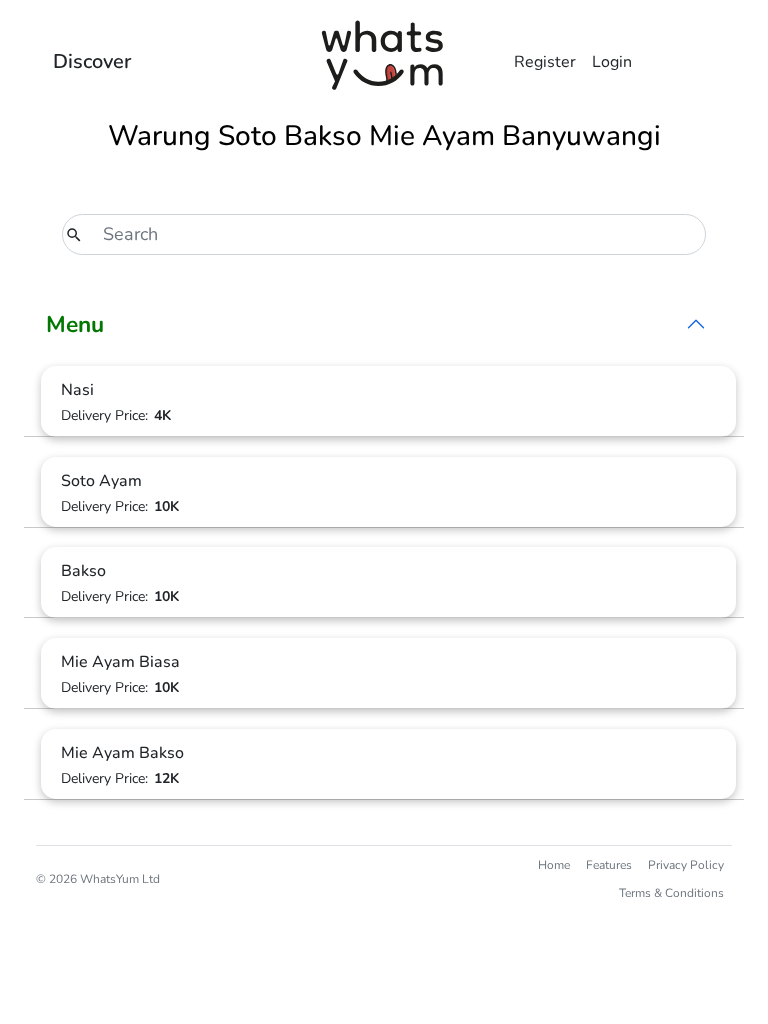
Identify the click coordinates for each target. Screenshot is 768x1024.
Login (612, 62)
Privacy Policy (686, 865)
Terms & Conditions (671, 893)
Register (545, 62)
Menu (75, 324)
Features (609, 865)
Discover (92, 61)
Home (554, 865)
